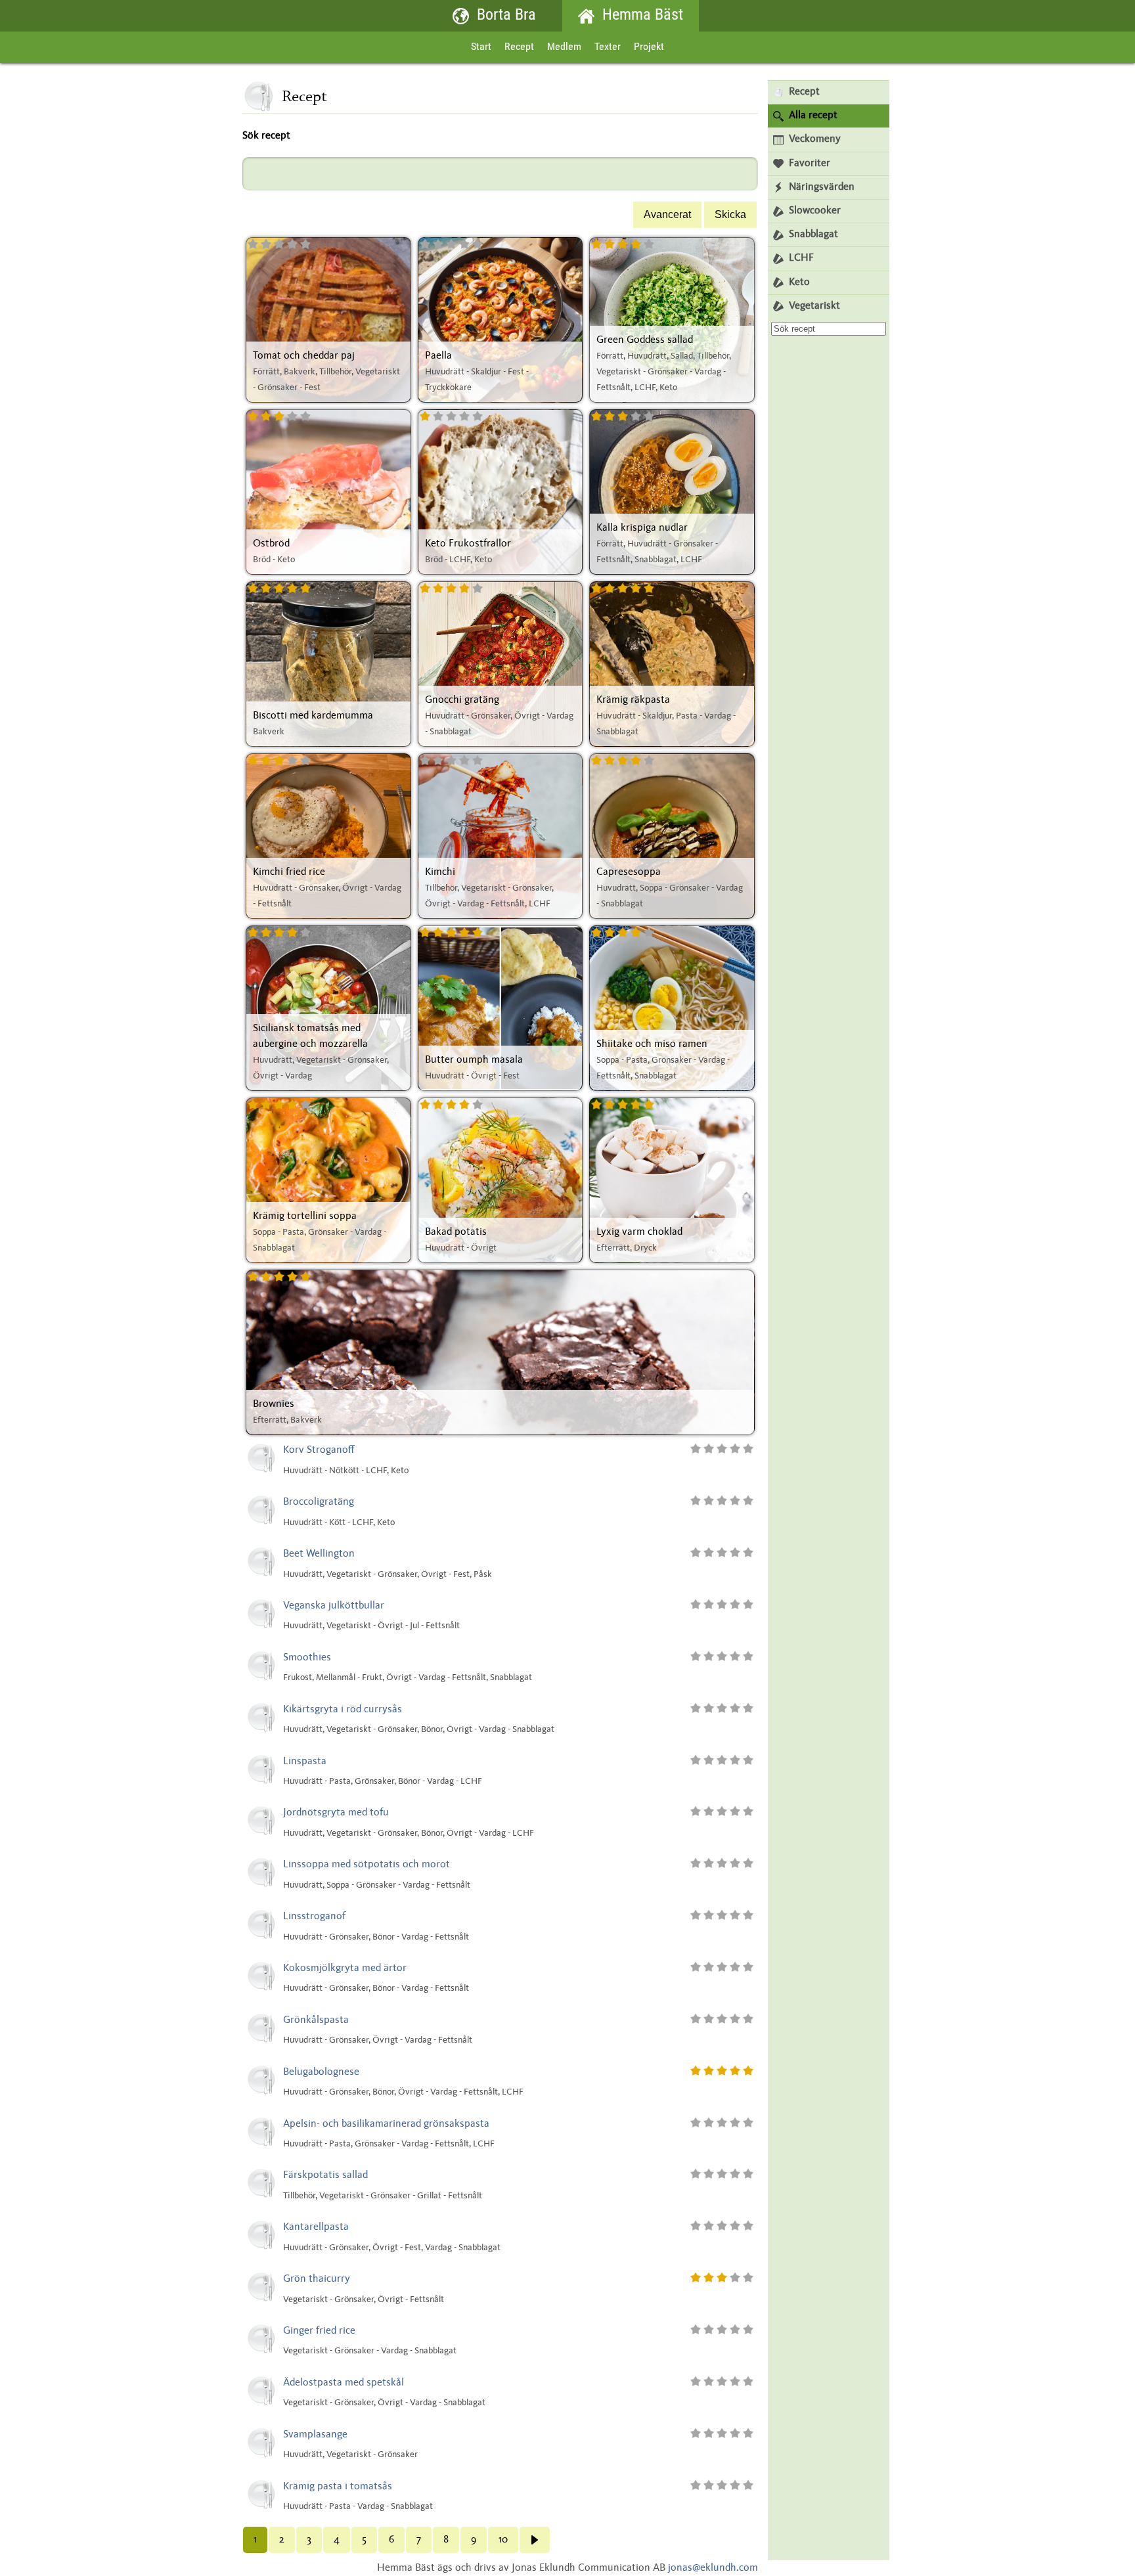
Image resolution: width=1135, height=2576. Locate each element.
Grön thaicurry (317, 2279)
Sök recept (266, 136)
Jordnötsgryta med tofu (336, 1813)
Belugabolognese (321, 2072)
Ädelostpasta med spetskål (344, 2383)
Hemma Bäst (643, 16)
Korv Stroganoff (319, 1450)
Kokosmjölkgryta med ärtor (345, 1968)
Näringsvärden (822, 187)
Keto (799, 282)
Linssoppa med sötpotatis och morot (367, 1865)
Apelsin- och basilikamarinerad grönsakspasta (386, 2124)
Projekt (649, 47)
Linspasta (305, 1762)
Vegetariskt (814, 306)
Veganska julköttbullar (334, 1606)
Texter (608, 47)
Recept (519, 47)
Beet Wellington (319, 1554)
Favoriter (810, 164)
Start (481, 47)
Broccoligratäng (319, 1502)
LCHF (801, 258)
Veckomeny (815, 139)
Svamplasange (315, 2435)
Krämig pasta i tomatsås (338, 2487)
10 (503, 2540)
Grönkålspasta (316, 2020)
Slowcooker (815, 211)
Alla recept (813, 116)
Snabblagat (813, 234)
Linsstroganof (314, 1917)
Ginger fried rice (319, 2331)
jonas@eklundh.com (713, 2568)
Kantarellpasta (316, 2227)
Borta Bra (506, 16)
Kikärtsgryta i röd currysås (343, 1710)
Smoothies (307, 1658)
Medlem (564, 47)
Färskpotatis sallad (325, 2175)
